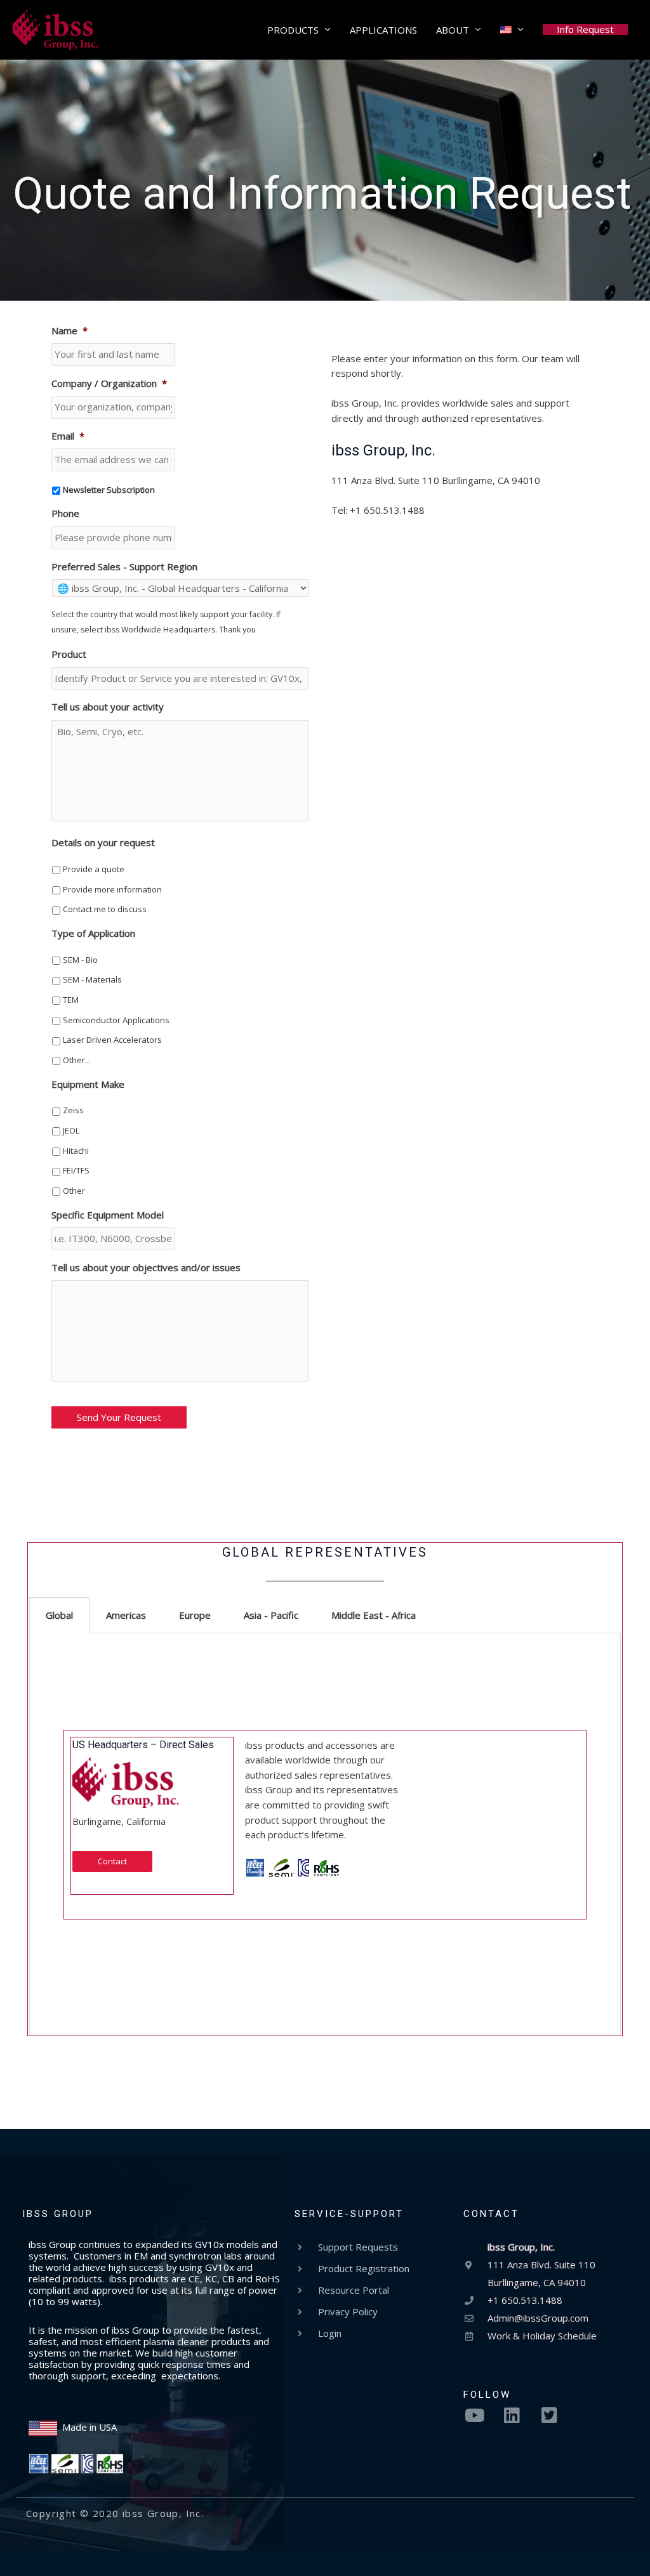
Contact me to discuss (105, 909)
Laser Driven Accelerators (112, 1040)
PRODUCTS (293, 30)
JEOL (71, 1130)
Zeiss (73, 1110)
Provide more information (112, 889)
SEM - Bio (80, 960)
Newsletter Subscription (109, 490)
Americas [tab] (126, 1615)
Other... (77, 1060)
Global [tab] (59, 1615)
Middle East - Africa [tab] (374, 1615)
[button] (585, 29)
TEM (71, 1000)
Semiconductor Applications (116, 1020)
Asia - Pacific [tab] (271, 1615)
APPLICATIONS (383, 30)
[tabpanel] (325, 1834)
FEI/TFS (76, 1170)
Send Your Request (119, 1417)
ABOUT (453, 30)
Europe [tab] (195, 1615)
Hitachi (76, 1151)
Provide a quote (94, 869)
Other (74, 1191)
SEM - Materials (92, 979)
